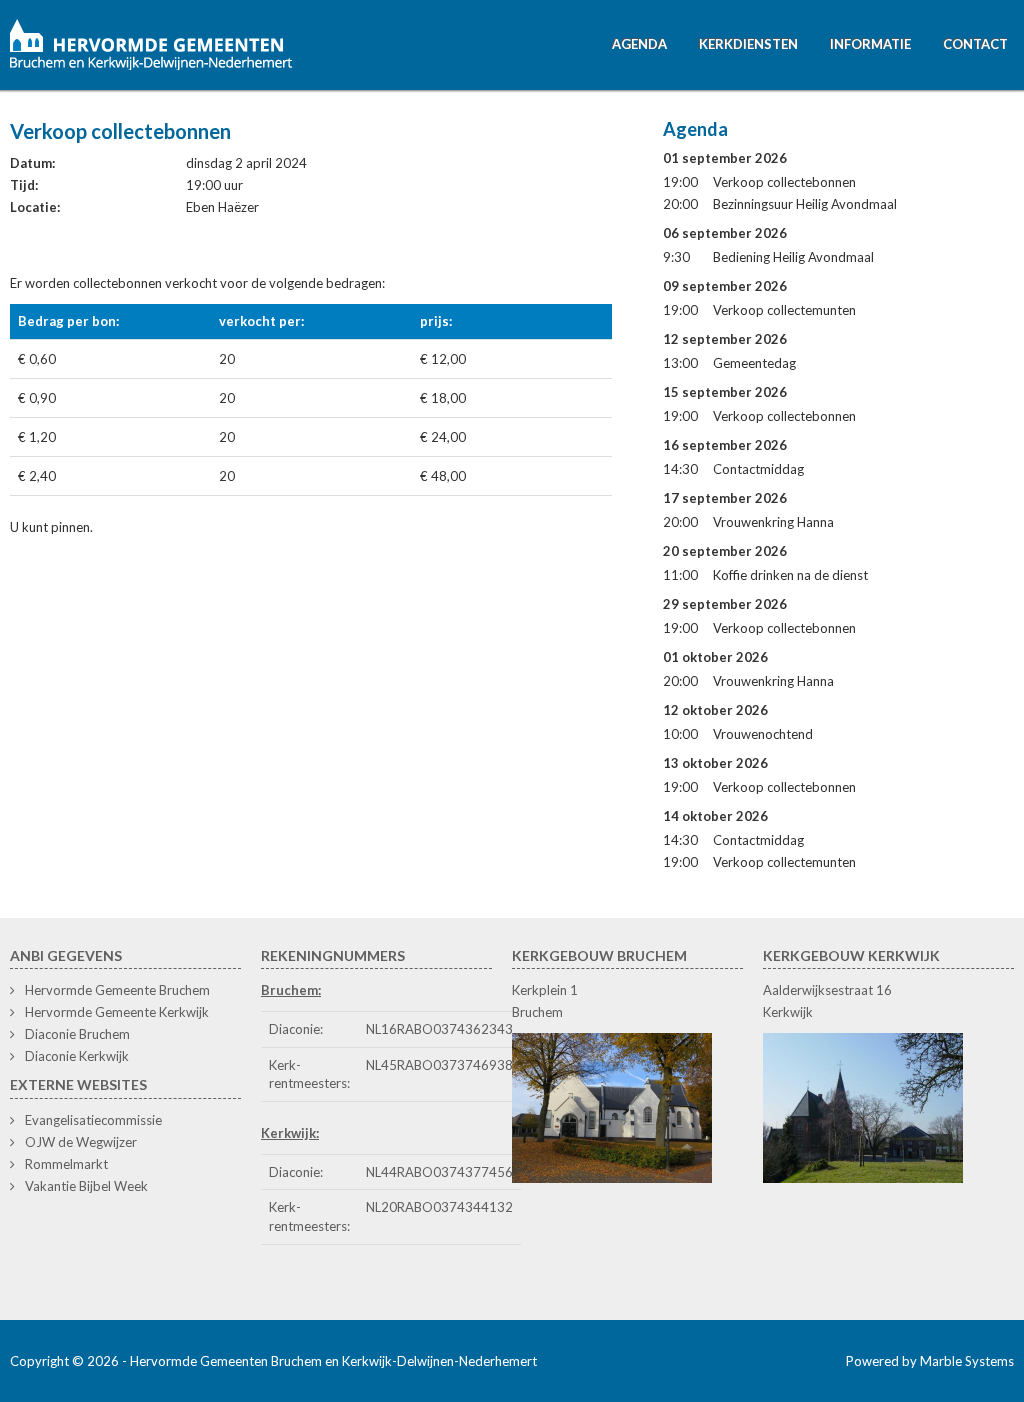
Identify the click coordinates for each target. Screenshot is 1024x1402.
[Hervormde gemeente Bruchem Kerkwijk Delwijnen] (152, 42)
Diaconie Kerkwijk (77, 1056)
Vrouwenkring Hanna (773, 522)
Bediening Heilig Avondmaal (793, 257)
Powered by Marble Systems (930, 1361)
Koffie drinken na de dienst (790, 575)
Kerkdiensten (748, 44)
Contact (975, 44)
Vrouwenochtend (763, 734)
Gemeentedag (754, 363)
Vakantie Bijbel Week (86, 1186)
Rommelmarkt (66, 1164)
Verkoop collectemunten (784, 310)
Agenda (639, 44)
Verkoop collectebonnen (784, 182)
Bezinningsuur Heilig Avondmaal (805, 204)
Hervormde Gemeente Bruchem (117, 990)
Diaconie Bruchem (77, 1034)
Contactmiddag (758, 469)
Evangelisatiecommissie (93, 1120)
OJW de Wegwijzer (81, 1142)
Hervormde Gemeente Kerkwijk (117, 1012)
